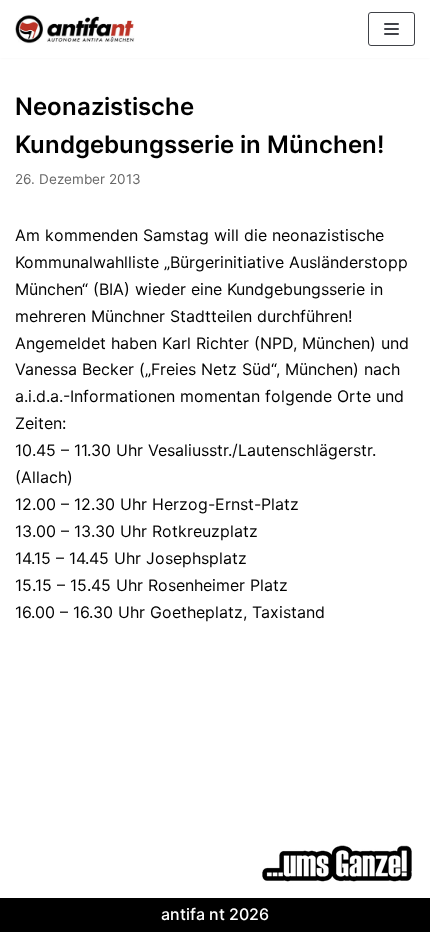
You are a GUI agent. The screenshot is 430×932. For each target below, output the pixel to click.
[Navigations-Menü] (391, 29)
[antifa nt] (75, 29)
